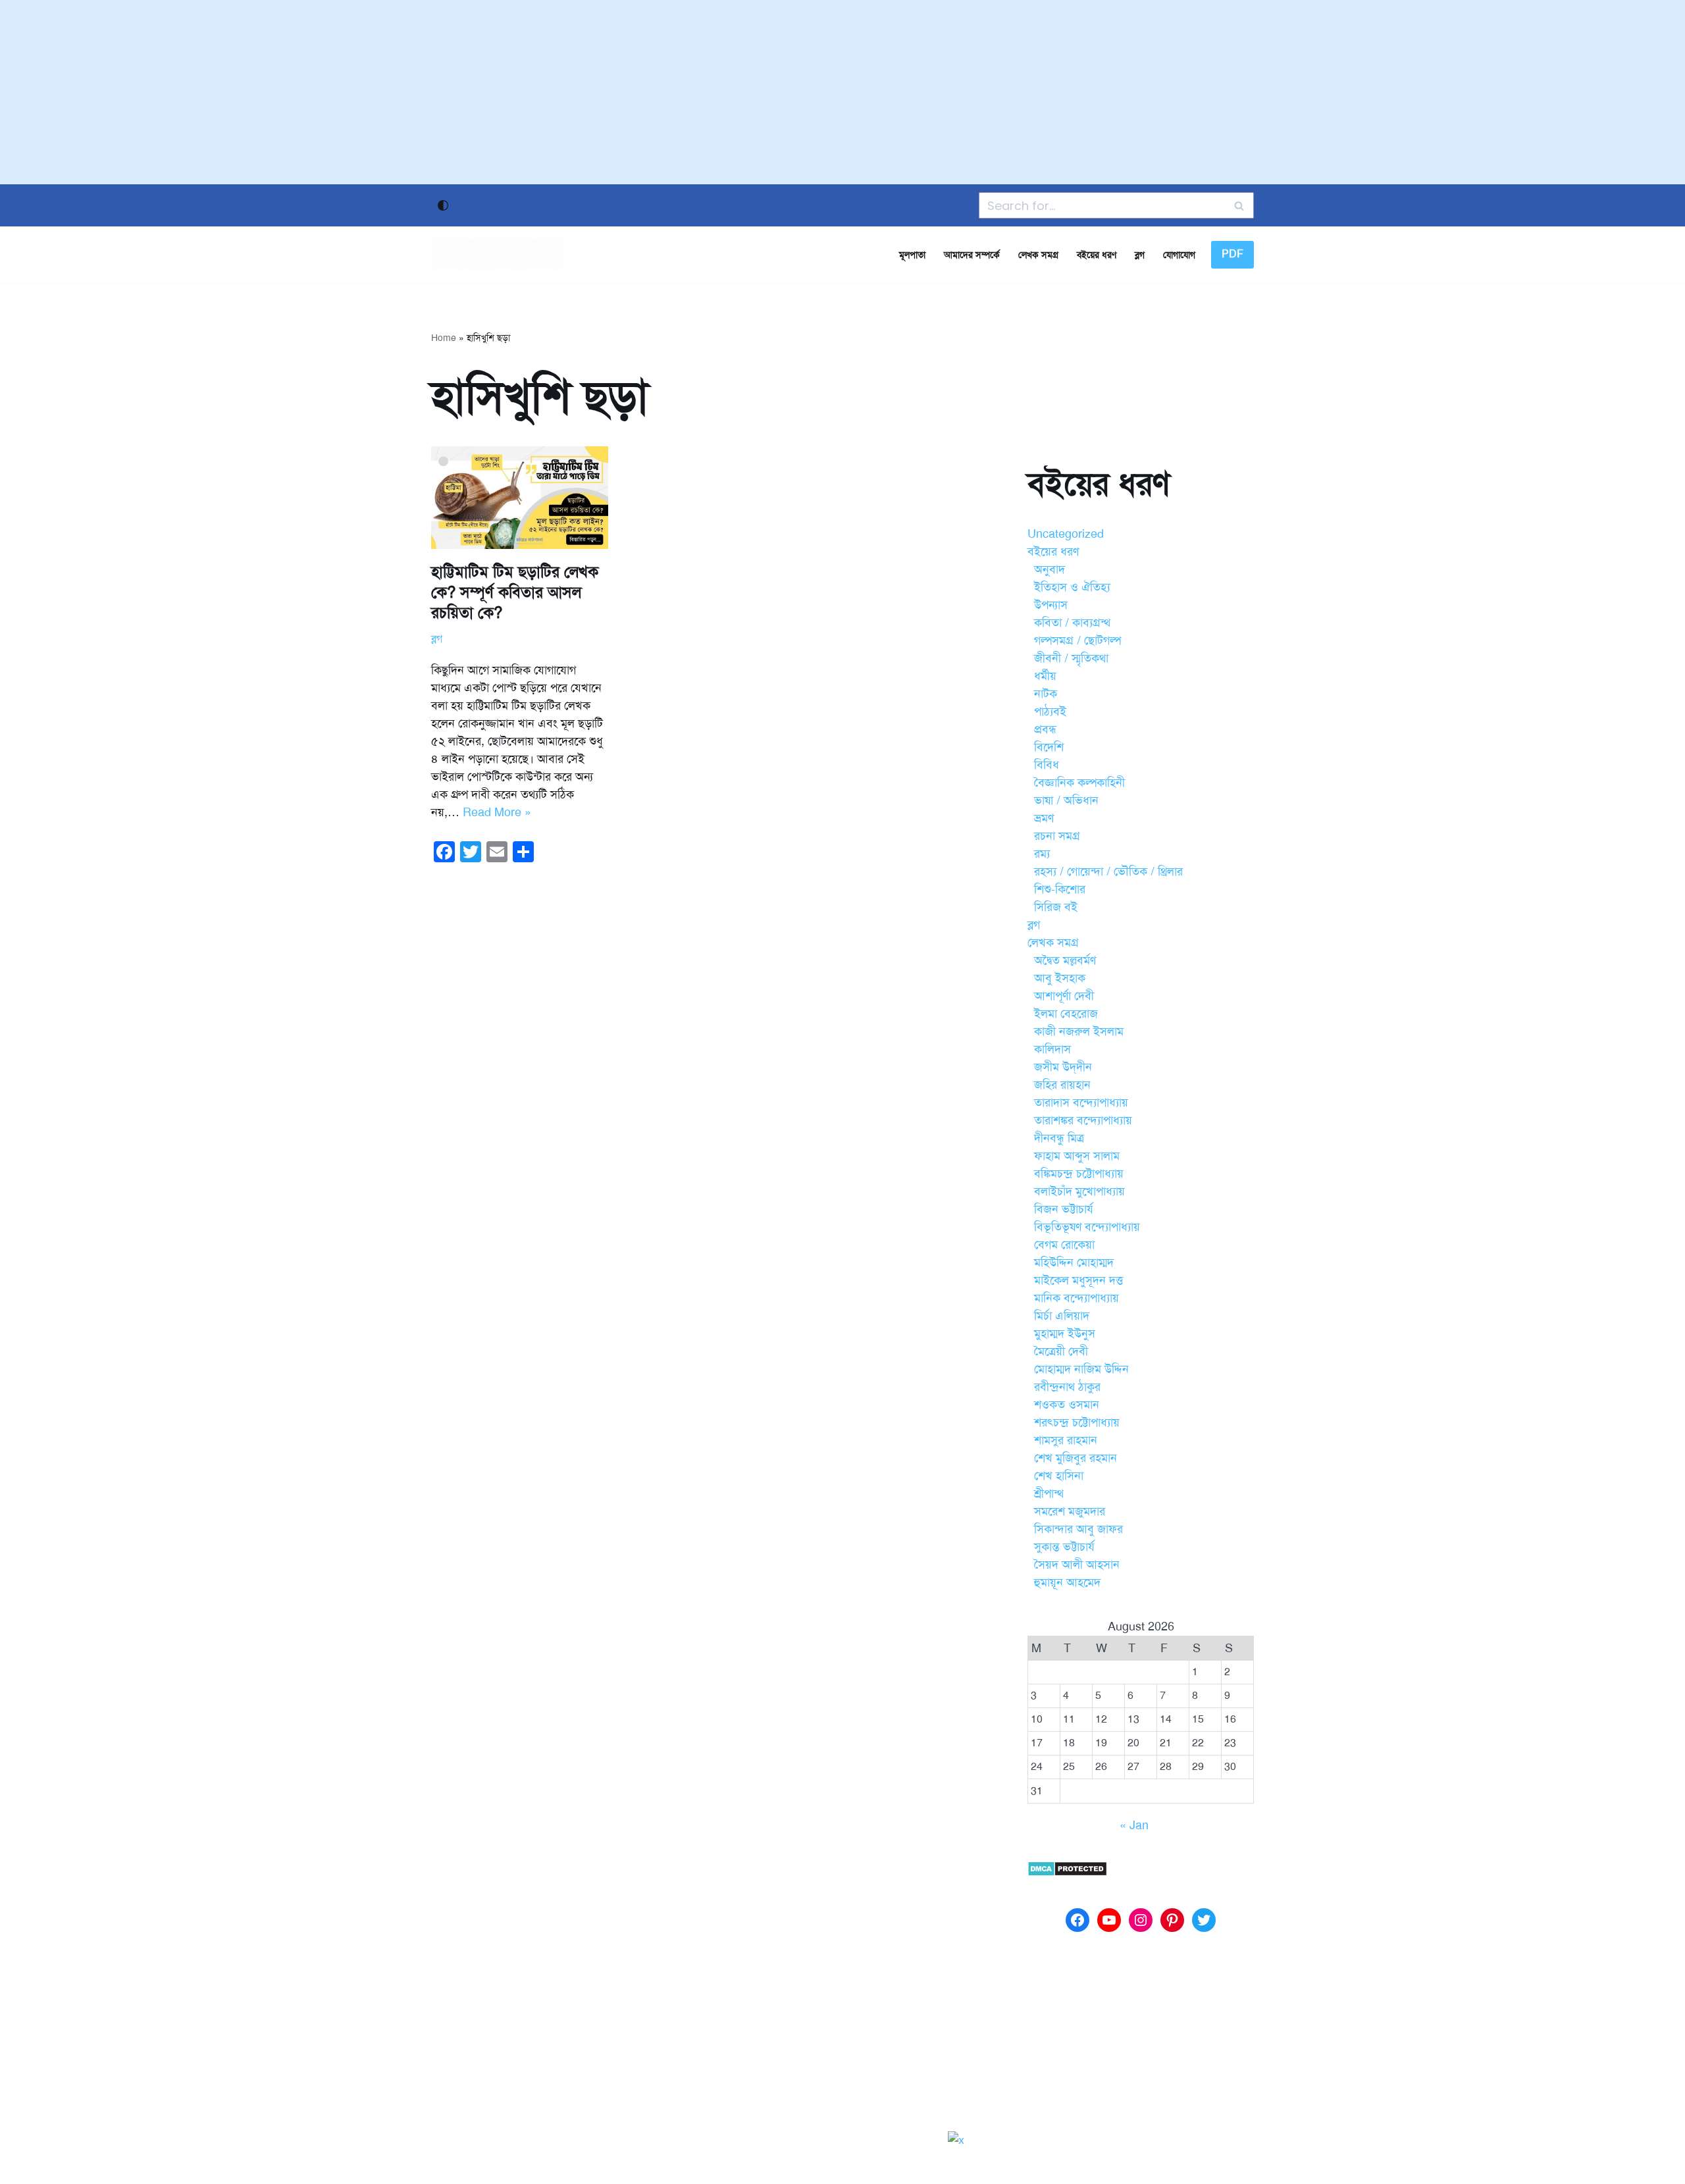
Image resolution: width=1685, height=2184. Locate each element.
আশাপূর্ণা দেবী (1064, 996)
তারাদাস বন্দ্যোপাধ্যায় (1081, 1103)
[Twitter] (1204, 1920)
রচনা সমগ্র (1057, 836)
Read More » (497, 812)
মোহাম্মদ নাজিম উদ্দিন (1081, 1369)
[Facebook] (1077, 1920)
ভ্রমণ (1044, 818)
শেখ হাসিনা (1059, 1476)
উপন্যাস (1051, 605)
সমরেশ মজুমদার (1070, 1511)
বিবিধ (1047, 765)
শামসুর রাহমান (1066, 1440)
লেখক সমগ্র (1038, 255)
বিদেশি (1049, 747)
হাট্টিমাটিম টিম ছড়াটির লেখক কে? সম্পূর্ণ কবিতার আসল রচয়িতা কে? (515, 592)
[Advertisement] (842, 92)
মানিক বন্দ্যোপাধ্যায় (1076, 1298)
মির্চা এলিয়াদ (1062, 1316)
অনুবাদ (1050, 569)
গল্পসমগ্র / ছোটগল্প (1077, 640)
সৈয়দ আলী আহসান (1077, 1565)
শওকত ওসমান (1067, 1405)
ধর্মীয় (1045, 676)
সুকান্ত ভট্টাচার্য (1064, 1547)
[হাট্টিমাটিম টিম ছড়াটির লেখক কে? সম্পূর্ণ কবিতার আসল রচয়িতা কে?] (520, 498)
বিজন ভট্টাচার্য (1064, 1209)
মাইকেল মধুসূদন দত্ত (1078, 1280)
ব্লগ (1140, 255)
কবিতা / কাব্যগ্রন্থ (1072, 623)
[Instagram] (1141, 1920)
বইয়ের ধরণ (1097, 255)
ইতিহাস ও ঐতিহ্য (1072, 587)
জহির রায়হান (1062, 1085)
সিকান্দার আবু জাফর (1078, 1529)
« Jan (1134, 1825)
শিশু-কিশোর (1060, 889)
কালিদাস (1052, 1049)
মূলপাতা (912, 255)
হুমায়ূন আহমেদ (1067, 1582)
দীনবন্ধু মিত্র (1059, 1138)
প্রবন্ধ (1045, 729)
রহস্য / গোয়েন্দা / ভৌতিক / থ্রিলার (1108, 871)
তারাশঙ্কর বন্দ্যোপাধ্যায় (1083, 1120)
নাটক (1046, 694)
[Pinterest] (1172, 1920)
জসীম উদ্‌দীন (1063, 1067)
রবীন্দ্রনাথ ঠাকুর (1067, 1387)
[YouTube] (1109, 1920)
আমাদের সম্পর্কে (972, 255)
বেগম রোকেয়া (1064, 1245)
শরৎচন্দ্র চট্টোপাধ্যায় (1077, 1422)
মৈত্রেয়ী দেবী (1061, 1351)
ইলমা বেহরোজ (1066, 1014)
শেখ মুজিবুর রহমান (1076, 1458)
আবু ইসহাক (1060, 978)
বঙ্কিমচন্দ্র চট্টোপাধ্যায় (1079, 1174)
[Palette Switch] (443, 205)
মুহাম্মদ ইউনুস (1065, 1334)
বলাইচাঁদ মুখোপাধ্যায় (1079, 1191)
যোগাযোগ (1179, 255)
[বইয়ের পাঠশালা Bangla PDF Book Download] (497, 255)
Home (444, 338)
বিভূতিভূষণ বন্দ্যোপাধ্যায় (1087, 1227)
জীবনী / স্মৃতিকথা (1071, 658)
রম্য (1042, 854)
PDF (1232, 254)
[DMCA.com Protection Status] (1067, 1873)
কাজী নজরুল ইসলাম (1079, 1031)
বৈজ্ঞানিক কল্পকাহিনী (1079, 783)
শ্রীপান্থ (1049, 1494)
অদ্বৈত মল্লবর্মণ (1065, 960)
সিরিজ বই (1056, 907)
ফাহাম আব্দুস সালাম (1077, 1156)
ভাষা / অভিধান (1066, 800)
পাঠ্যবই (1050, 712)
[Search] (1239, 205)
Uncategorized (1066, 534)
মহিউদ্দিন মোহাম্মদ (1074, 1262)
